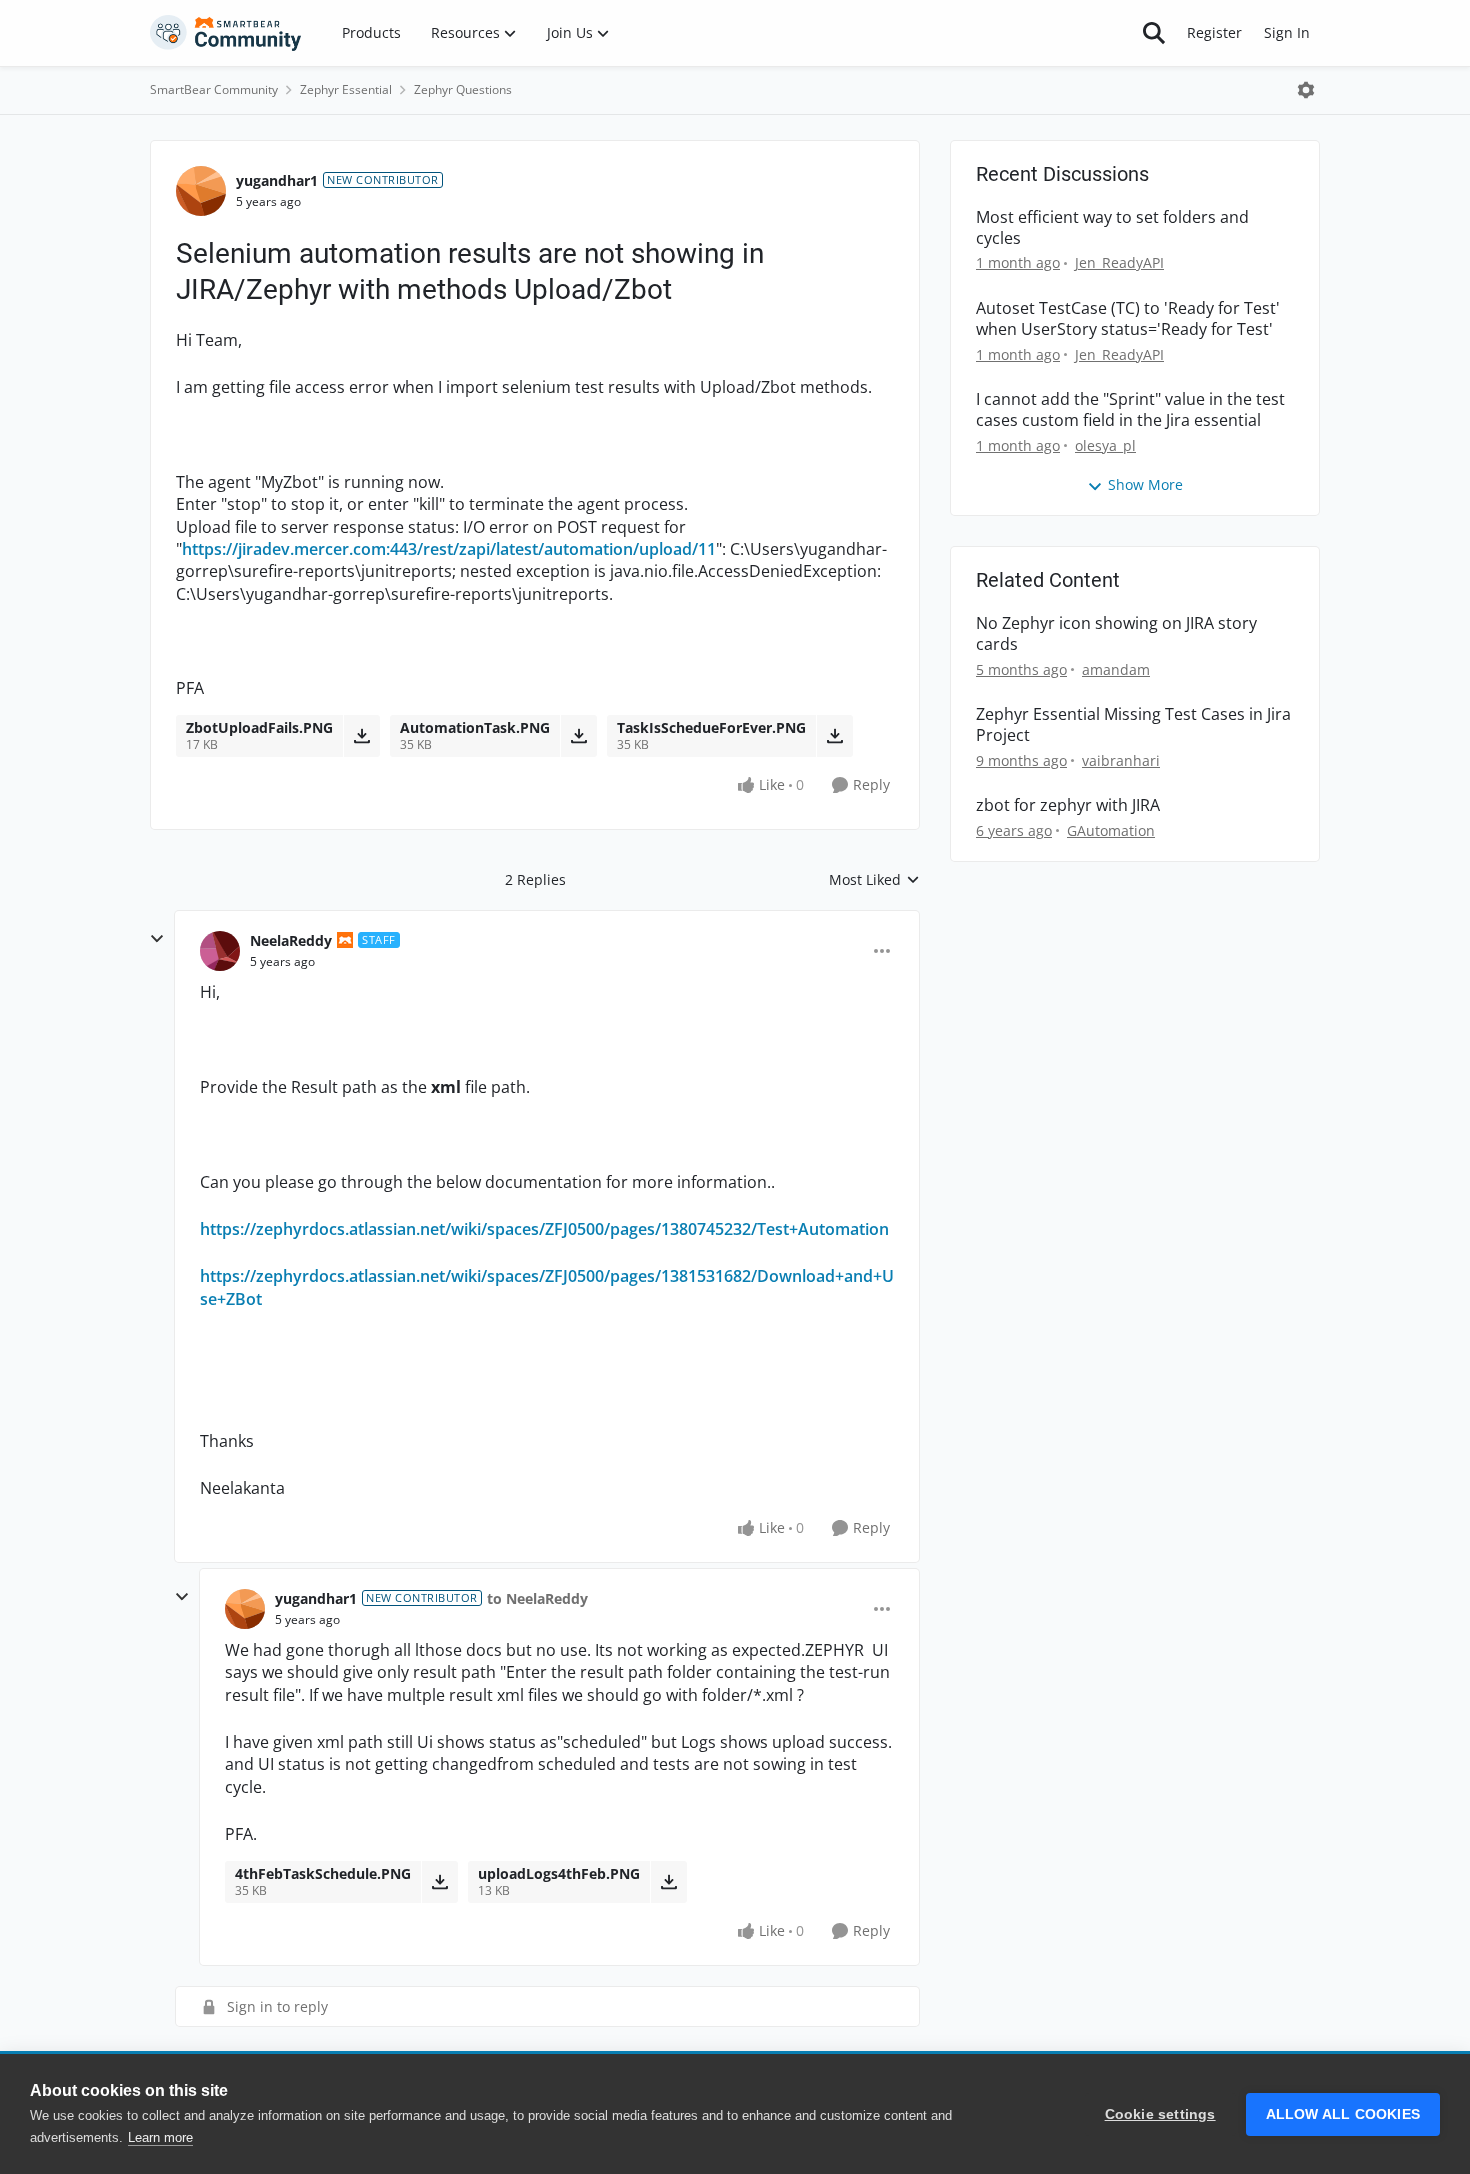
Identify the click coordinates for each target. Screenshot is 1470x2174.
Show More (1145, 484)
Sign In (1287, 32)
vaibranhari (1121, 760)
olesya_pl (1105, 445)
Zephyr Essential (346, 89)
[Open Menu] (1306, 90)
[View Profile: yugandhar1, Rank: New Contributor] (201, 191)
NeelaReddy (291, 940)
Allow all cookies (1343, 2114)
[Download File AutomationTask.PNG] (578, 736)
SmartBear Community (214, 89)
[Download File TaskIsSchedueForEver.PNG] (834, 736)
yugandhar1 (277, 180)
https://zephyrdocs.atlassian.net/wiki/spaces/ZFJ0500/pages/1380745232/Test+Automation (544, 1229)
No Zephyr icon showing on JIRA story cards (1116, 634)
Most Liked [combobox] (874, 880)
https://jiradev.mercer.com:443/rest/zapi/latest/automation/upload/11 (449, 549)
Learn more (160, 2137)
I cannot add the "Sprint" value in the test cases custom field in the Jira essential (1130, 410)
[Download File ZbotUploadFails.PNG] (361, 736)
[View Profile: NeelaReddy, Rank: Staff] (220, 951)
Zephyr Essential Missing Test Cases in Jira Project (1133, 725)
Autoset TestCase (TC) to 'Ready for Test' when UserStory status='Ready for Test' (1128, 319)
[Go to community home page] (226, 33)
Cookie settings (1160, 2114)
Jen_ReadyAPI (1119, 262)
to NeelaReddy (537, 1598)
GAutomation (1111, 830)
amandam (1116, 669)
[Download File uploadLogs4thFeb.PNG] (668, 1882)
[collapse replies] (157, 939)
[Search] (1154, 33)
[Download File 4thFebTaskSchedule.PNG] (439, 1882)
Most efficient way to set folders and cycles (1112, 228)
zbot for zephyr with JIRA (1068, 805)
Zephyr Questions (463, 89)
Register (1214, 32)
